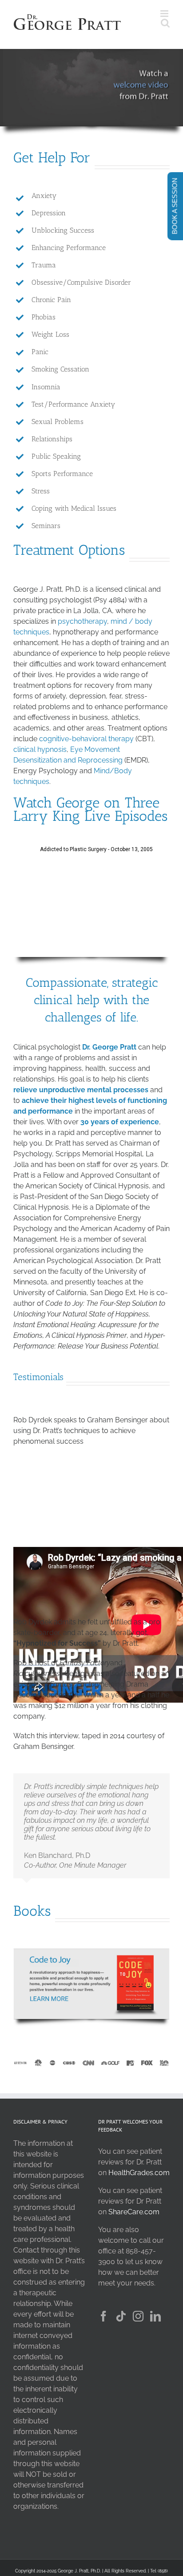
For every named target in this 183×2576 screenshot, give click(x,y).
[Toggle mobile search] (165, 23)
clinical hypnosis (40, 749)
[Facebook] (103, 2316)
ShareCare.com (134, 2212)
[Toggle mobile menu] (165, 14)
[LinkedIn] (155, 2316)
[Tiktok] (121, 2316)
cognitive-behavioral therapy (86, 739)
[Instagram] (138, 2316)
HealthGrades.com (139, 2173)
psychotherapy (82, 621)
